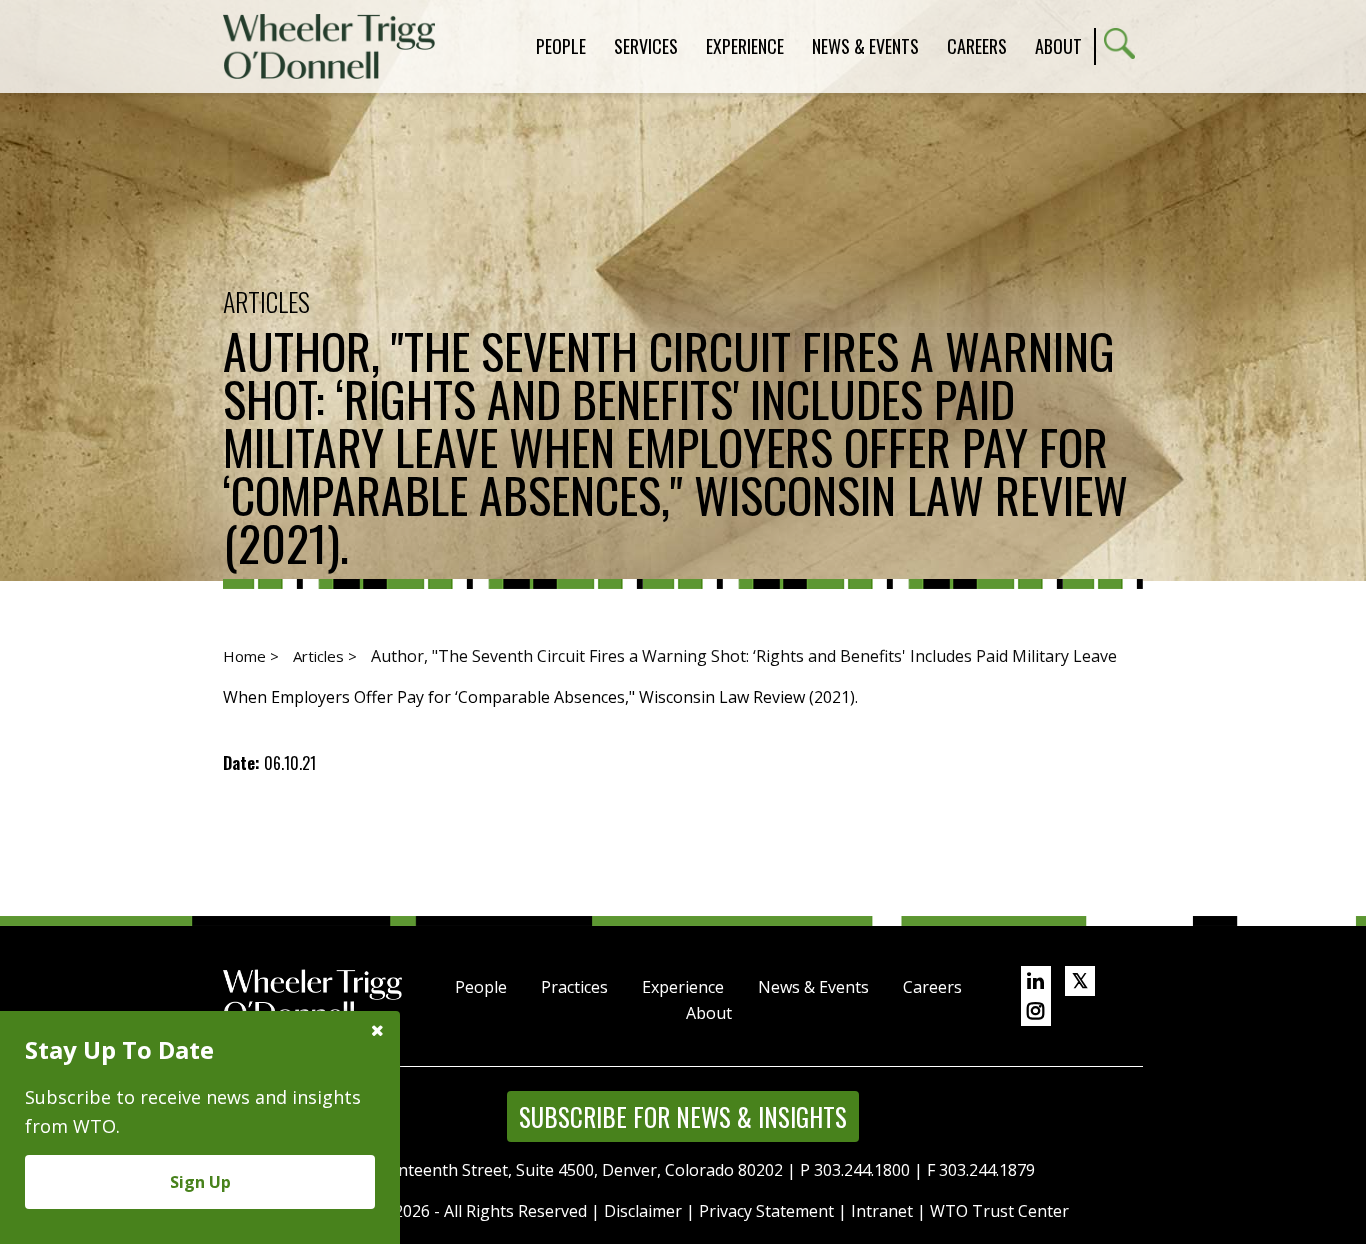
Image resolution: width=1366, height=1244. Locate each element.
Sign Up (200, 1182)
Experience (683, 987)
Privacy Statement (766, 1211)
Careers (932, 987)
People (481, 987)
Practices (574, 987)
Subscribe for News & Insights (683, 1116)
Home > (251, 656)
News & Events (813, 987)
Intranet (882, 1211)
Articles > (325, 656)
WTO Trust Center (999, 1211)
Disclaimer (643, 1211)
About (1058, 46)
